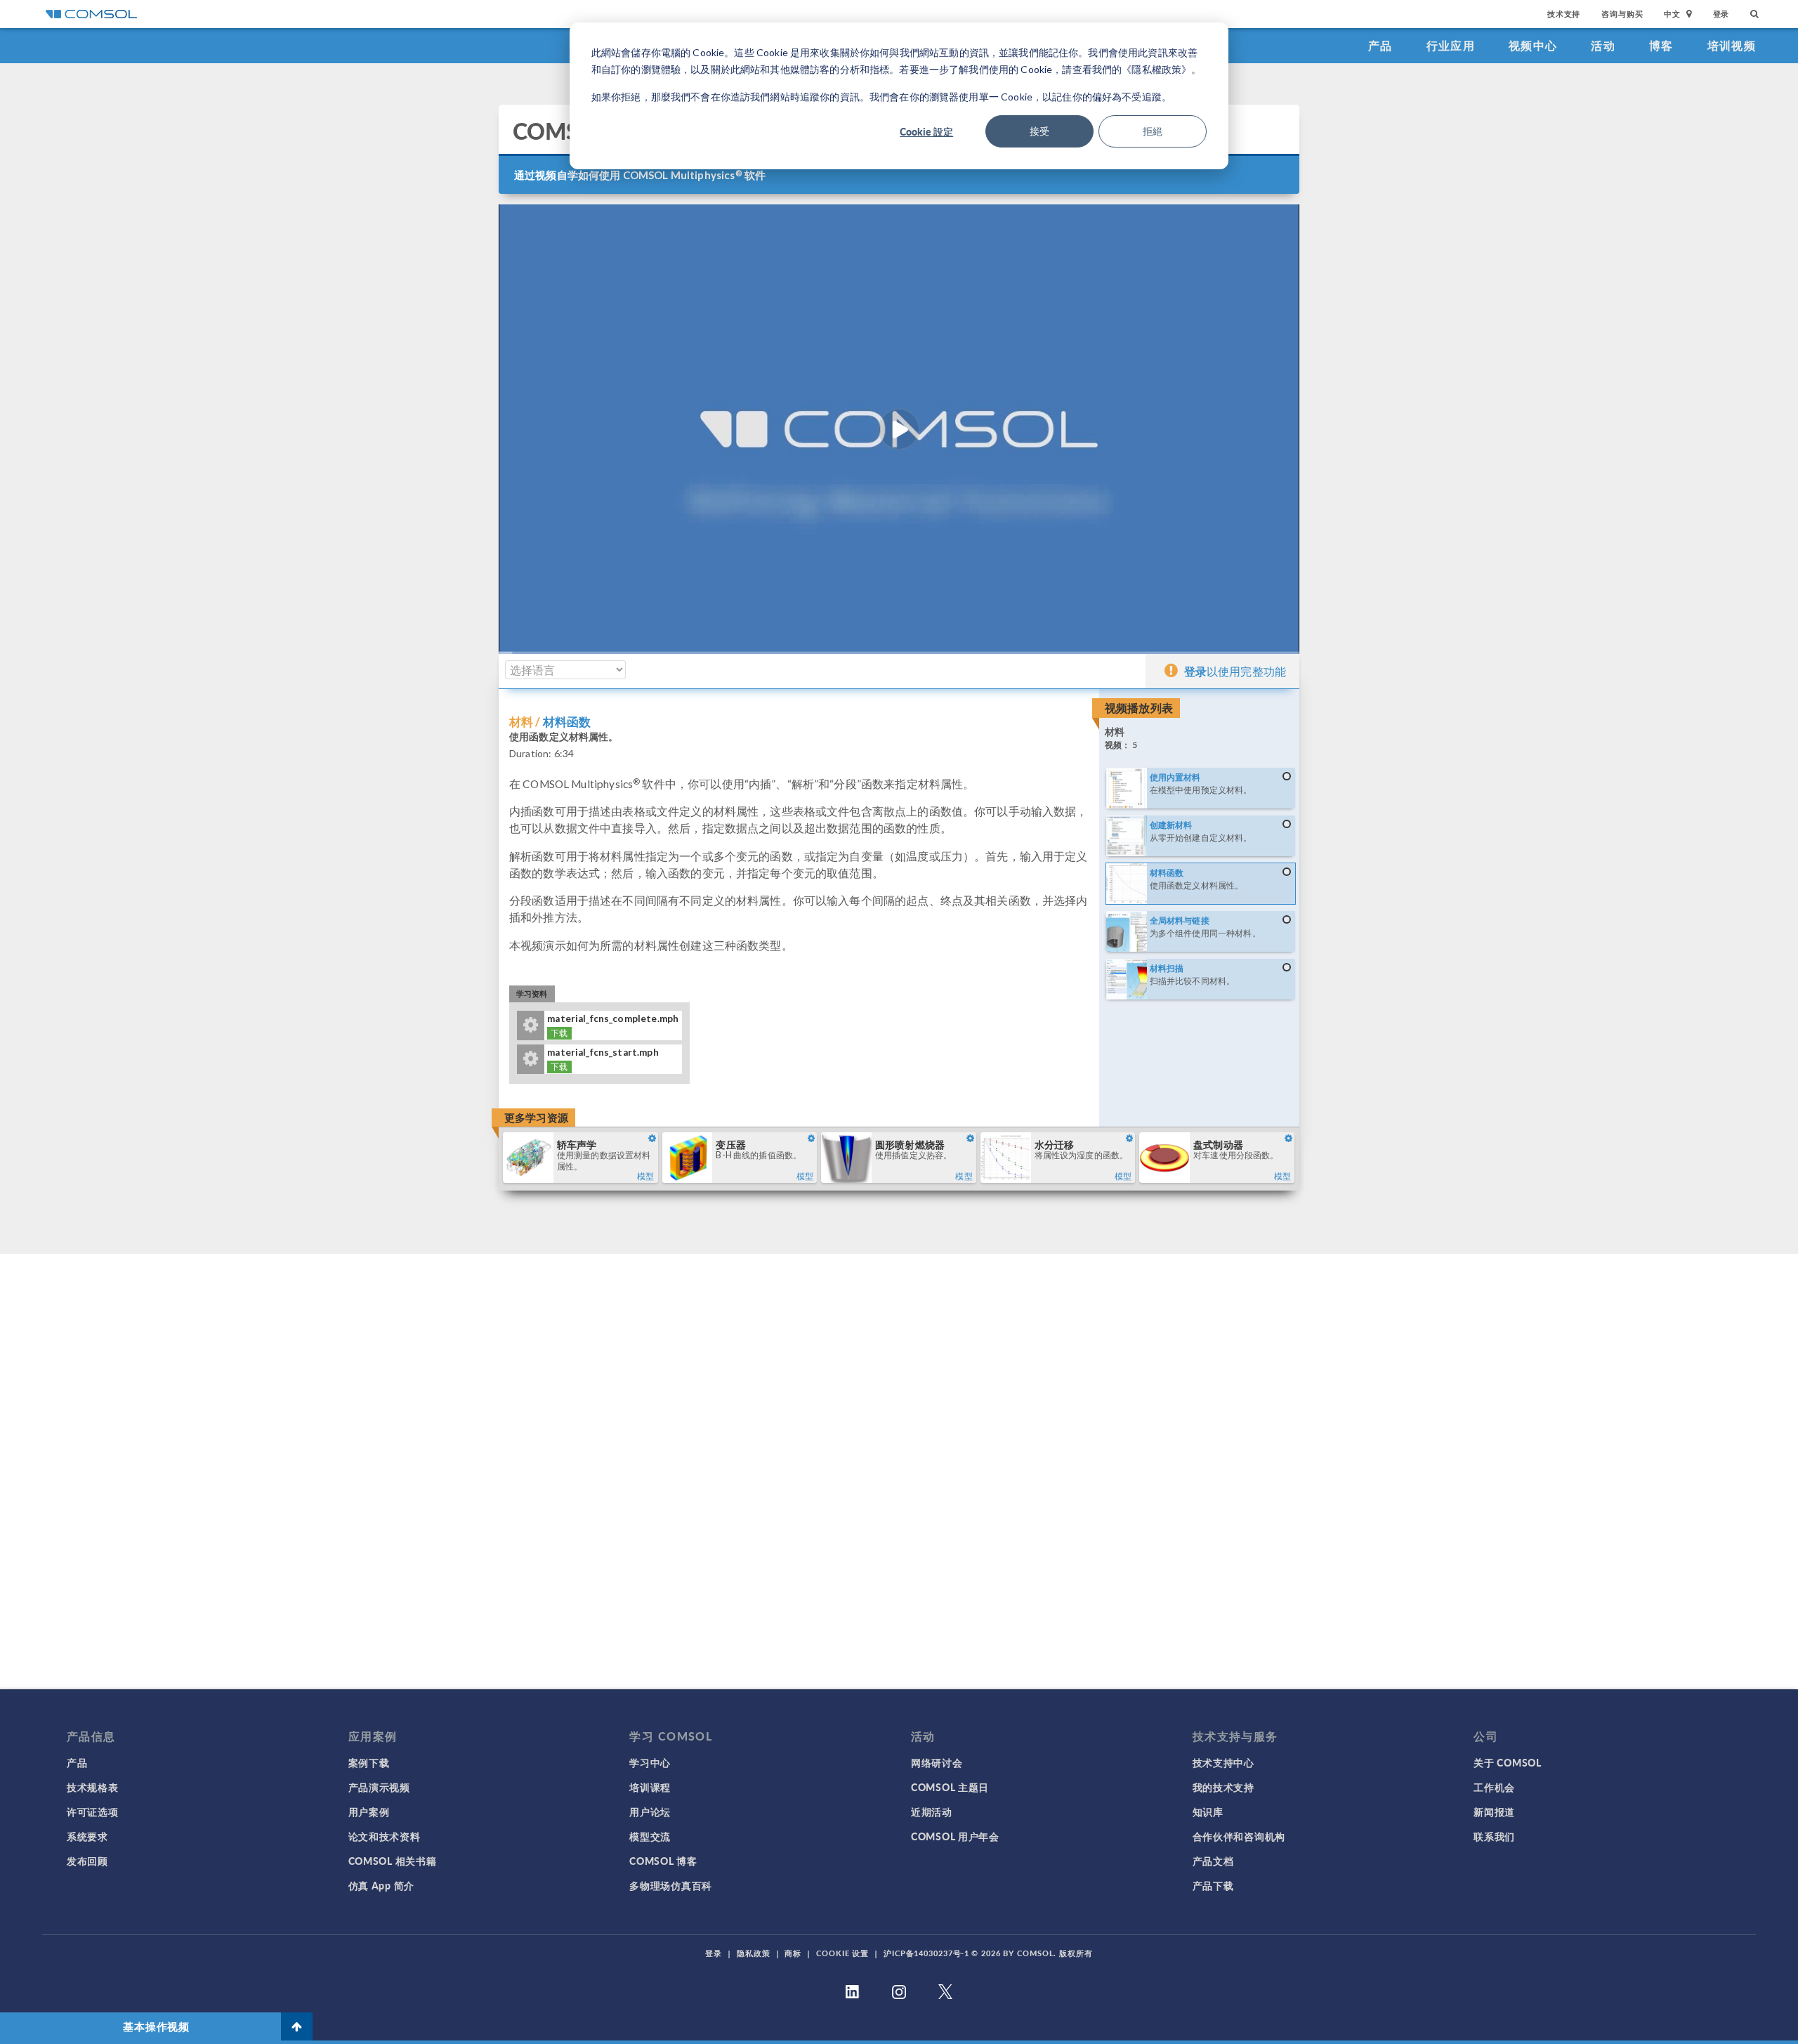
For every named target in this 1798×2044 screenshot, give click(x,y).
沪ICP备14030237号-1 (926, 1953)
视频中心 (1533, 45)
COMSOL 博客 (663, 1861)
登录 (1721, 14)
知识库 (1208, 1812)
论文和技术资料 (385, 1836)
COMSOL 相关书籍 (393, 1861)
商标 (793, 1953)
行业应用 (1451, 45)
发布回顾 (87, 1861)
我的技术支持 (1223, 1787)
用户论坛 (650, 1812)
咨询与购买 (1622, 14)
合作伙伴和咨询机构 (1239, 1836)
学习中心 (650, 1762)
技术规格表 (93, 1787)
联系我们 (1494, 1836)
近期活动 (932, 1812)
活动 (1603, 45)
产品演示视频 (379, 1787)
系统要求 (87, 1836)
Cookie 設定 (926, 131)
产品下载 (1213, 1885)
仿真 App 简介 (381, 1885)
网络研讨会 (937, 1762)
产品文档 (1213, 1861)
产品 (1380, 45)
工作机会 (1494, 1787)
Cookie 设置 (842, 1953)
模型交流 (650, 1836)
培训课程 (650, 1787)
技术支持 (1564, 14)
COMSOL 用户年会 (955, 1836)
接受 (1039, 131)
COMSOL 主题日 (950, 1787)
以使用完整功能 (1235, 671)
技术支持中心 (1223, 1762)
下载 (559, 1033)
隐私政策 (754, 1953)
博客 (1661, 45)
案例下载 (369, 1762)
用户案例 (369, 1812)
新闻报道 (1494, 1812)
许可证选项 (93, 1812)
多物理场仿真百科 (671, 1885)
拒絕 (1153, 131)
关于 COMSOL (1507, 1762)
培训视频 (1732, 45)
